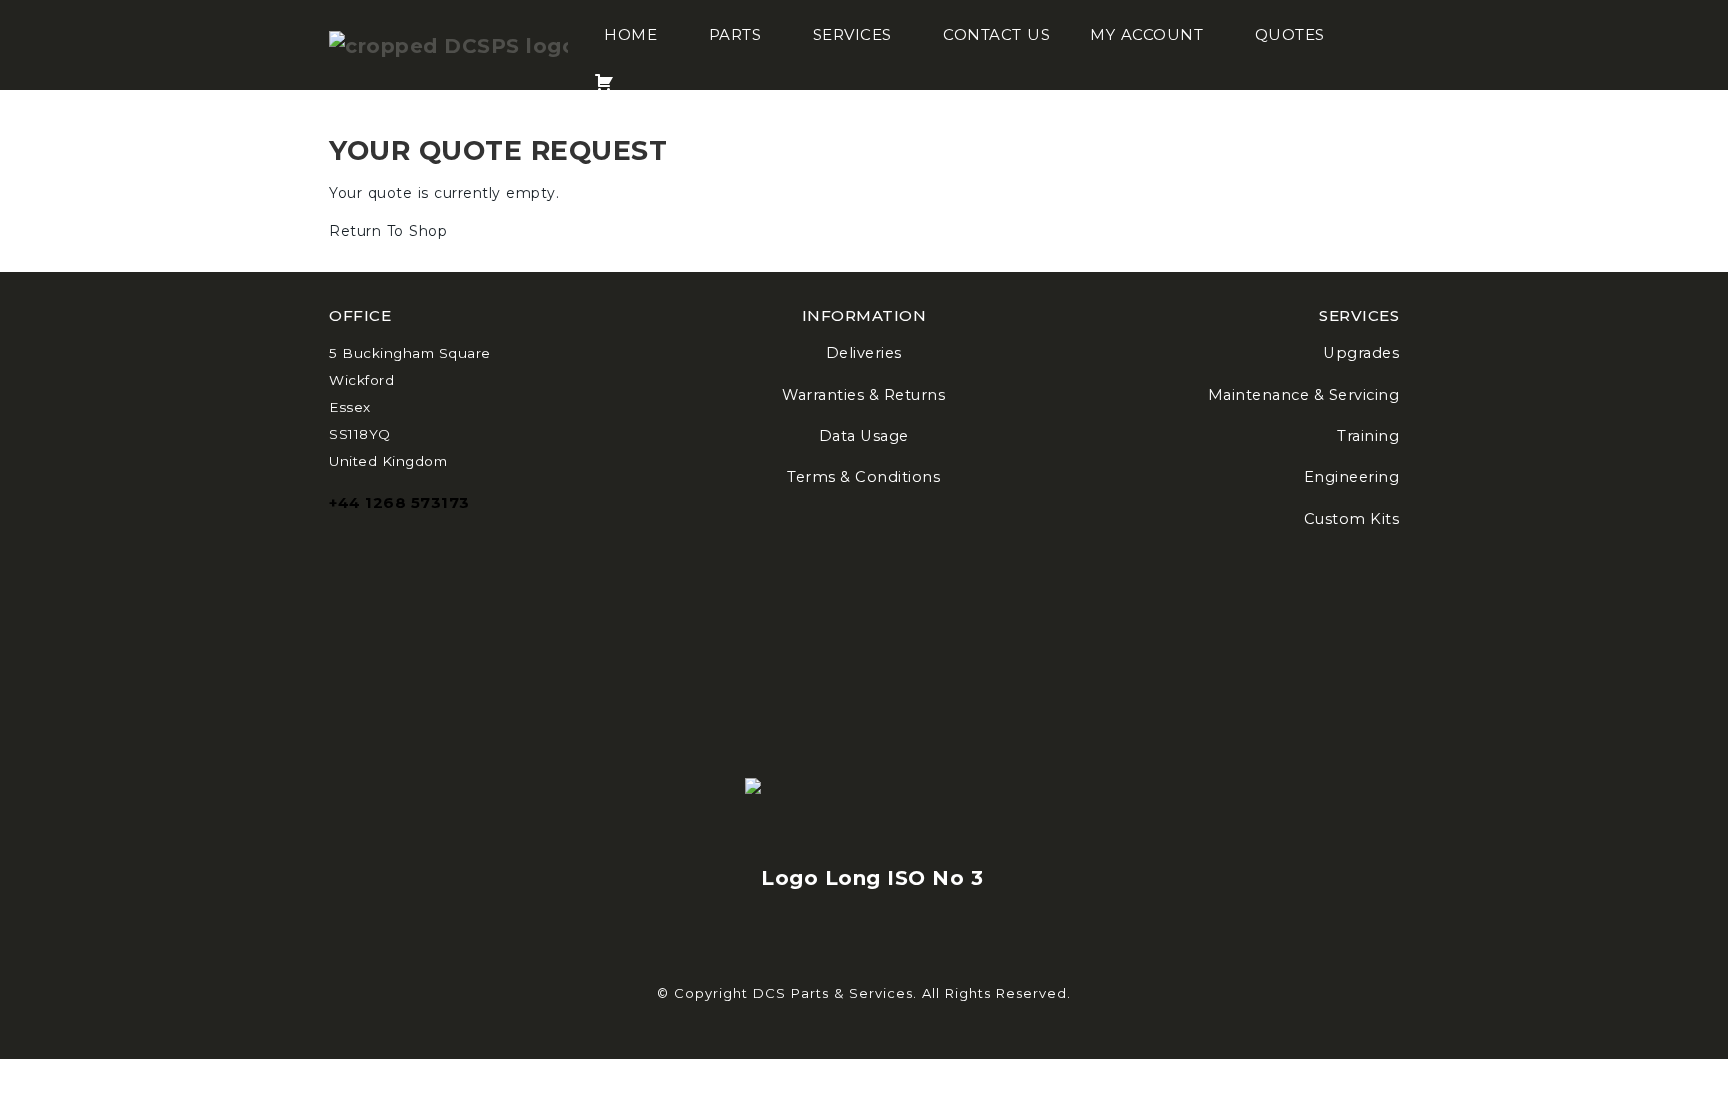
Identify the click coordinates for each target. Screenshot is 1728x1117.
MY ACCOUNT (1146, 34)
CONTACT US (996, 34)
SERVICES (852, 34)
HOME (630, 34)
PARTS (735, 34)
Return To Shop (388, 231)
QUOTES (1290, 34)
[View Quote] (604, 70)
